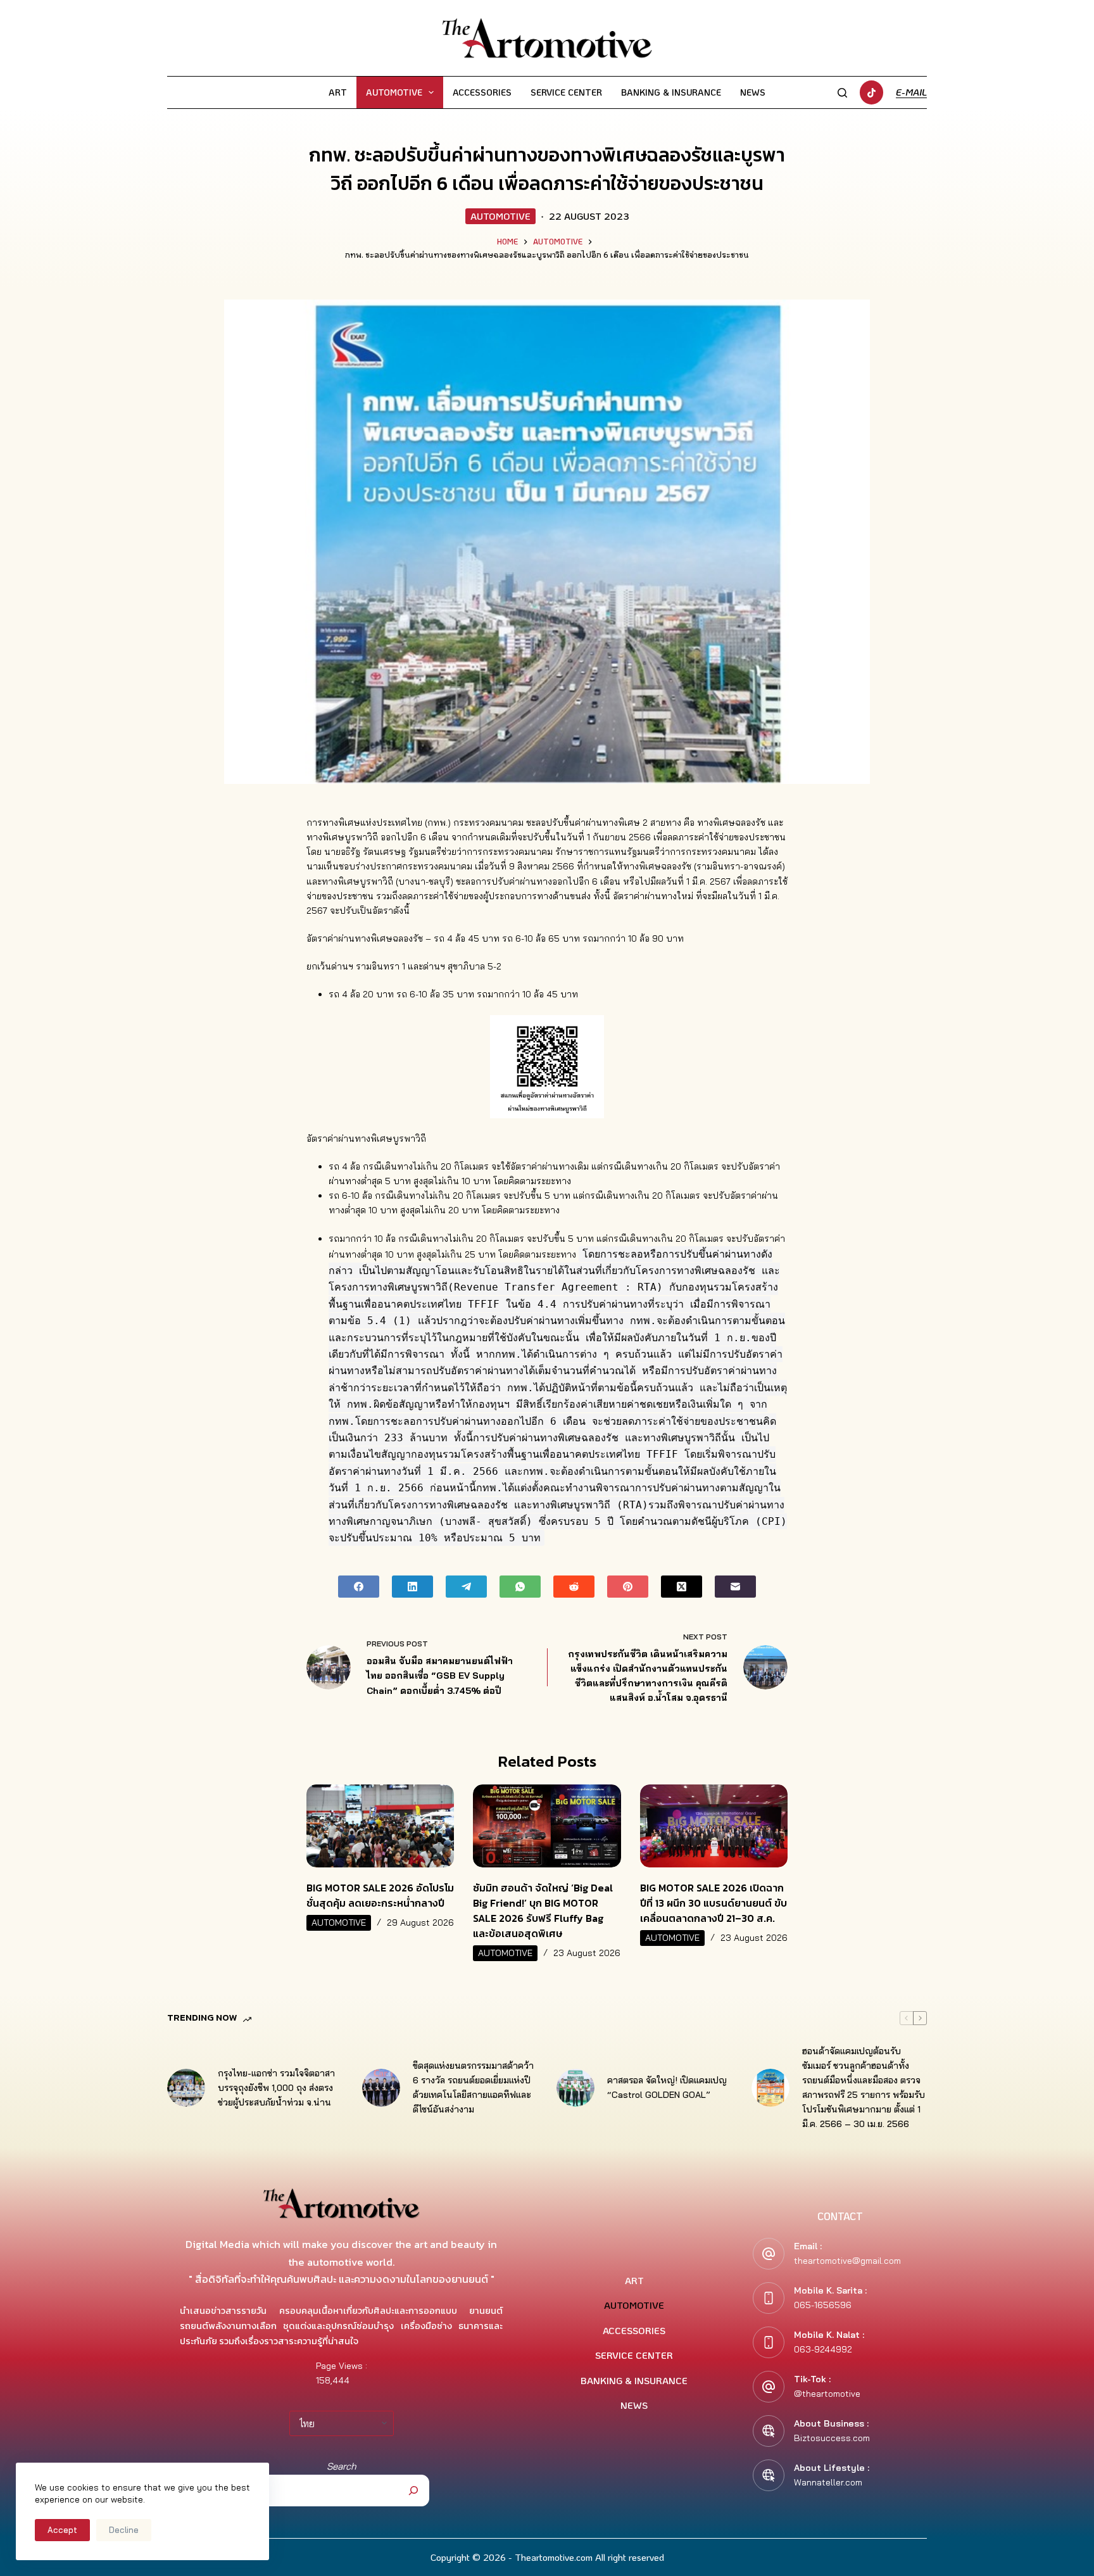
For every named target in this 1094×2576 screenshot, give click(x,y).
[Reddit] (574, 1587)
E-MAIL (911, 92)
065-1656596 (823, 2305)
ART (338, 92)
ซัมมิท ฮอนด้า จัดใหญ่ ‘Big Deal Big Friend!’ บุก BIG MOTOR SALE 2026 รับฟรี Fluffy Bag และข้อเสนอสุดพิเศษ (543, 1910)
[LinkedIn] (412, 1587)
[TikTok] (872, 92)
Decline (124, 2530)
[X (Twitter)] (682, 1587)
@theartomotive (827, 2394)
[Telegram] (466, 1587)
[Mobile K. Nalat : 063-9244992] (769, 2342)
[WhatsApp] (520, 1587)
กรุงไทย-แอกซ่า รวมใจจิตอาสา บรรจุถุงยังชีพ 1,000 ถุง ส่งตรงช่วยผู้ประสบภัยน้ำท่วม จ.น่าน (276, 2088)
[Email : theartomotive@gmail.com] (769, 2254)
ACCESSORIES (482, 92)
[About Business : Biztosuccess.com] (769, 2431)
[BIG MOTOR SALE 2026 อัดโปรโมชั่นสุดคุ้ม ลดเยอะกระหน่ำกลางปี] (380, 1826)
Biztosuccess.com (832, 2438)
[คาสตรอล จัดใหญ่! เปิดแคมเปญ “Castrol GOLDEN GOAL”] (575, 2088)
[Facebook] (359, 1587)
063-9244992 (823, 2349)
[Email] (735, 1587)
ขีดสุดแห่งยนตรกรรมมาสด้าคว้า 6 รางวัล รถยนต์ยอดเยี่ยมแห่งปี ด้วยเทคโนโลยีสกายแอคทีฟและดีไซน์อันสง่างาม (473, 2087)
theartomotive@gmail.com (847, 2261)
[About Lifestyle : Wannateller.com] (769, 2475)
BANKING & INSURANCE (671, 92)
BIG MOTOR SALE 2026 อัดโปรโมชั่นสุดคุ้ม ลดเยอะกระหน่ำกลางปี (380, 1895)
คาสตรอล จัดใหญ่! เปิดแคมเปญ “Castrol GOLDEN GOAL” (667, 2087)
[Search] (842, 93)
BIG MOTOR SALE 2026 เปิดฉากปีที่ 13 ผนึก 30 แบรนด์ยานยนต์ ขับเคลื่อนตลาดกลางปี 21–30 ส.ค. (714, 1903)
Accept (62, 2530)
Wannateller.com (828, 2482)
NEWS (753, 92)
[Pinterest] (628, 1587)
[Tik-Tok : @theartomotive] (769, 2387)
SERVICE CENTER (566, 92)
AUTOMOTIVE (394, 92)
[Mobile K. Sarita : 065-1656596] (769, 2298)
